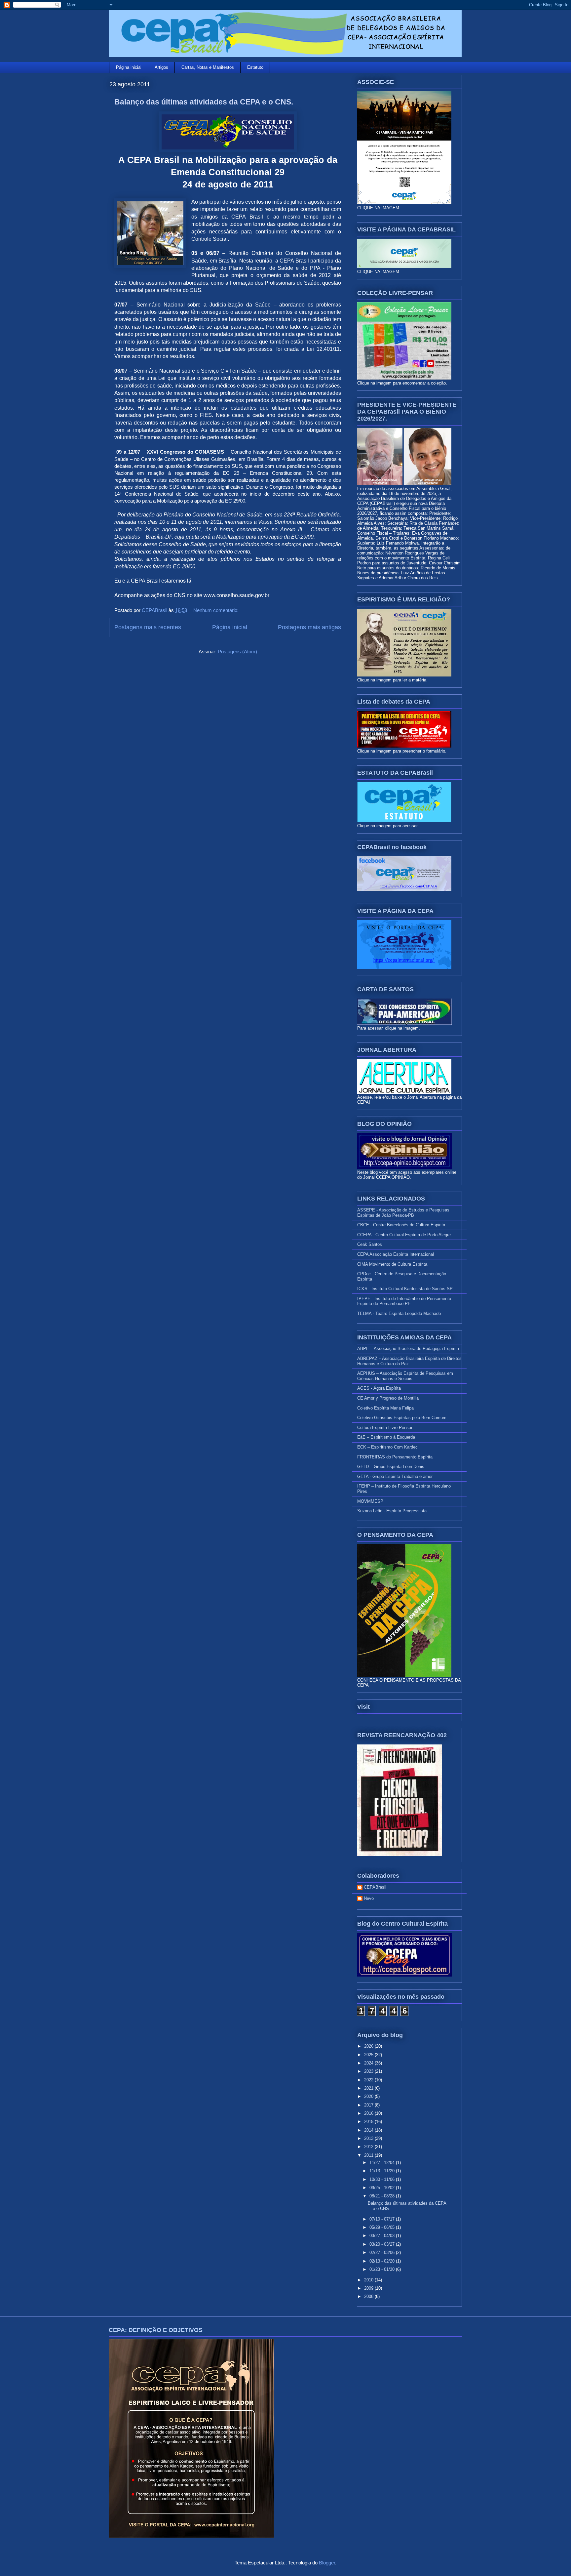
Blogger (327, 2563)
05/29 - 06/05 (383, 2227)
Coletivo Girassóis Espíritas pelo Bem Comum (402, 1418)
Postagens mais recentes (148, 627)
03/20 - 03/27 (383, 2244)
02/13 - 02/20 (383, 2261)
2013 (369, 2138)
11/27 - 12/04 (383, 2163)
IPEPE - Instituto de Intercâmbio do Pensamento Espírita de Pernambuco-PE (404, 1301)
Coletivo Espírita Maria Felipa (385, 1408)
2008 (369, 2296)
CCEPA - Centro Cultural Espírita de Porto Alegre (404, 1235)
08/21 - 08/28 (383, 2196)
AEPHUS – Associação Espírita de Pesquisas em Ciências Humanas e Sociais (405, 1376)
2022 (369, 2080)
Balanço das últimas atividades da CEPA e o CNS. (204, 102)
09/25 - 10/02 (383, 2188)
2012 (369, 2147)
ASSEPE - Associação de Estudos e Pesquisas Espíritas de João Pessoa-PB (403, 1213)
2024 (369, 2063)
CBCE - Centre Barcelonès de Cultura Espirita (401, 1225)
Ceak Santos (370, 1244)
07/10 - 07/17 (383, 2219)
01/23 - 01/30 (383, 2269)
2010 (369, 2280)
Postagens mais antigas (309, 627)
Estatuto (255, 67)
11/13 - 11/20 (383, 2171)
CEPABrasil (375, 1887)
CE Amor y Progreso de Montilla (388, 1398)
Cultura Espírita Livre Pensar (385, 1428)
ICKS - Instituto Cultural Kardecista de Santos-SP (405, 1289)
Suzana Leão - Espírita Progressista (392, 1511)
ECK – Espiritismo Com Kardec (387, 1447)
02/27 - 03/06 (383, 2252)
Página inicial (129, 67)
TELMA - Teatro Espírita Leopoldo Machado (399, 1313)
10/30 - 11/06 (383, 2179)
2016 (369, 2113)
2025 (369, 2055)
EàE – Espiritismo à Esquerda (386, 1437)
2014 (369, 2130)
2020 (369, 2096)
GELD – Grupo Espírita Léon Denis (391, 1467)
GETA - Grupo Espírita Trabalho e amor (395, 1476)
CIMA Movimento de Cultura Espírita (392, 1264)
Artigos (161, 67)
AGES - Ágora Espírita (379, 1388)
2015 (369, 2122)
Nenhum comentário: (217, 610)
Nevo (369, 1898)
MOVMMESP (370, 1501)
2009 (369, 2288)
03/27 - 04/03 (383, 2236)
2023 (369, 2071)
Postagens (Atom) (237, 652)
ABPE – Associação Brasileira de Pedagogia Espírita (408, 1349)
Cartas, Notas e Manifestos (208, 67)
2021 (369, 2088)
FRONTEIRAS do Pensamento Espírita (395, 1457)
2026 (369, 2046)
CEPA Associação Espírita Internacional (396, 1254)
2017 (369, 2105)
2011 (369, 2155)
